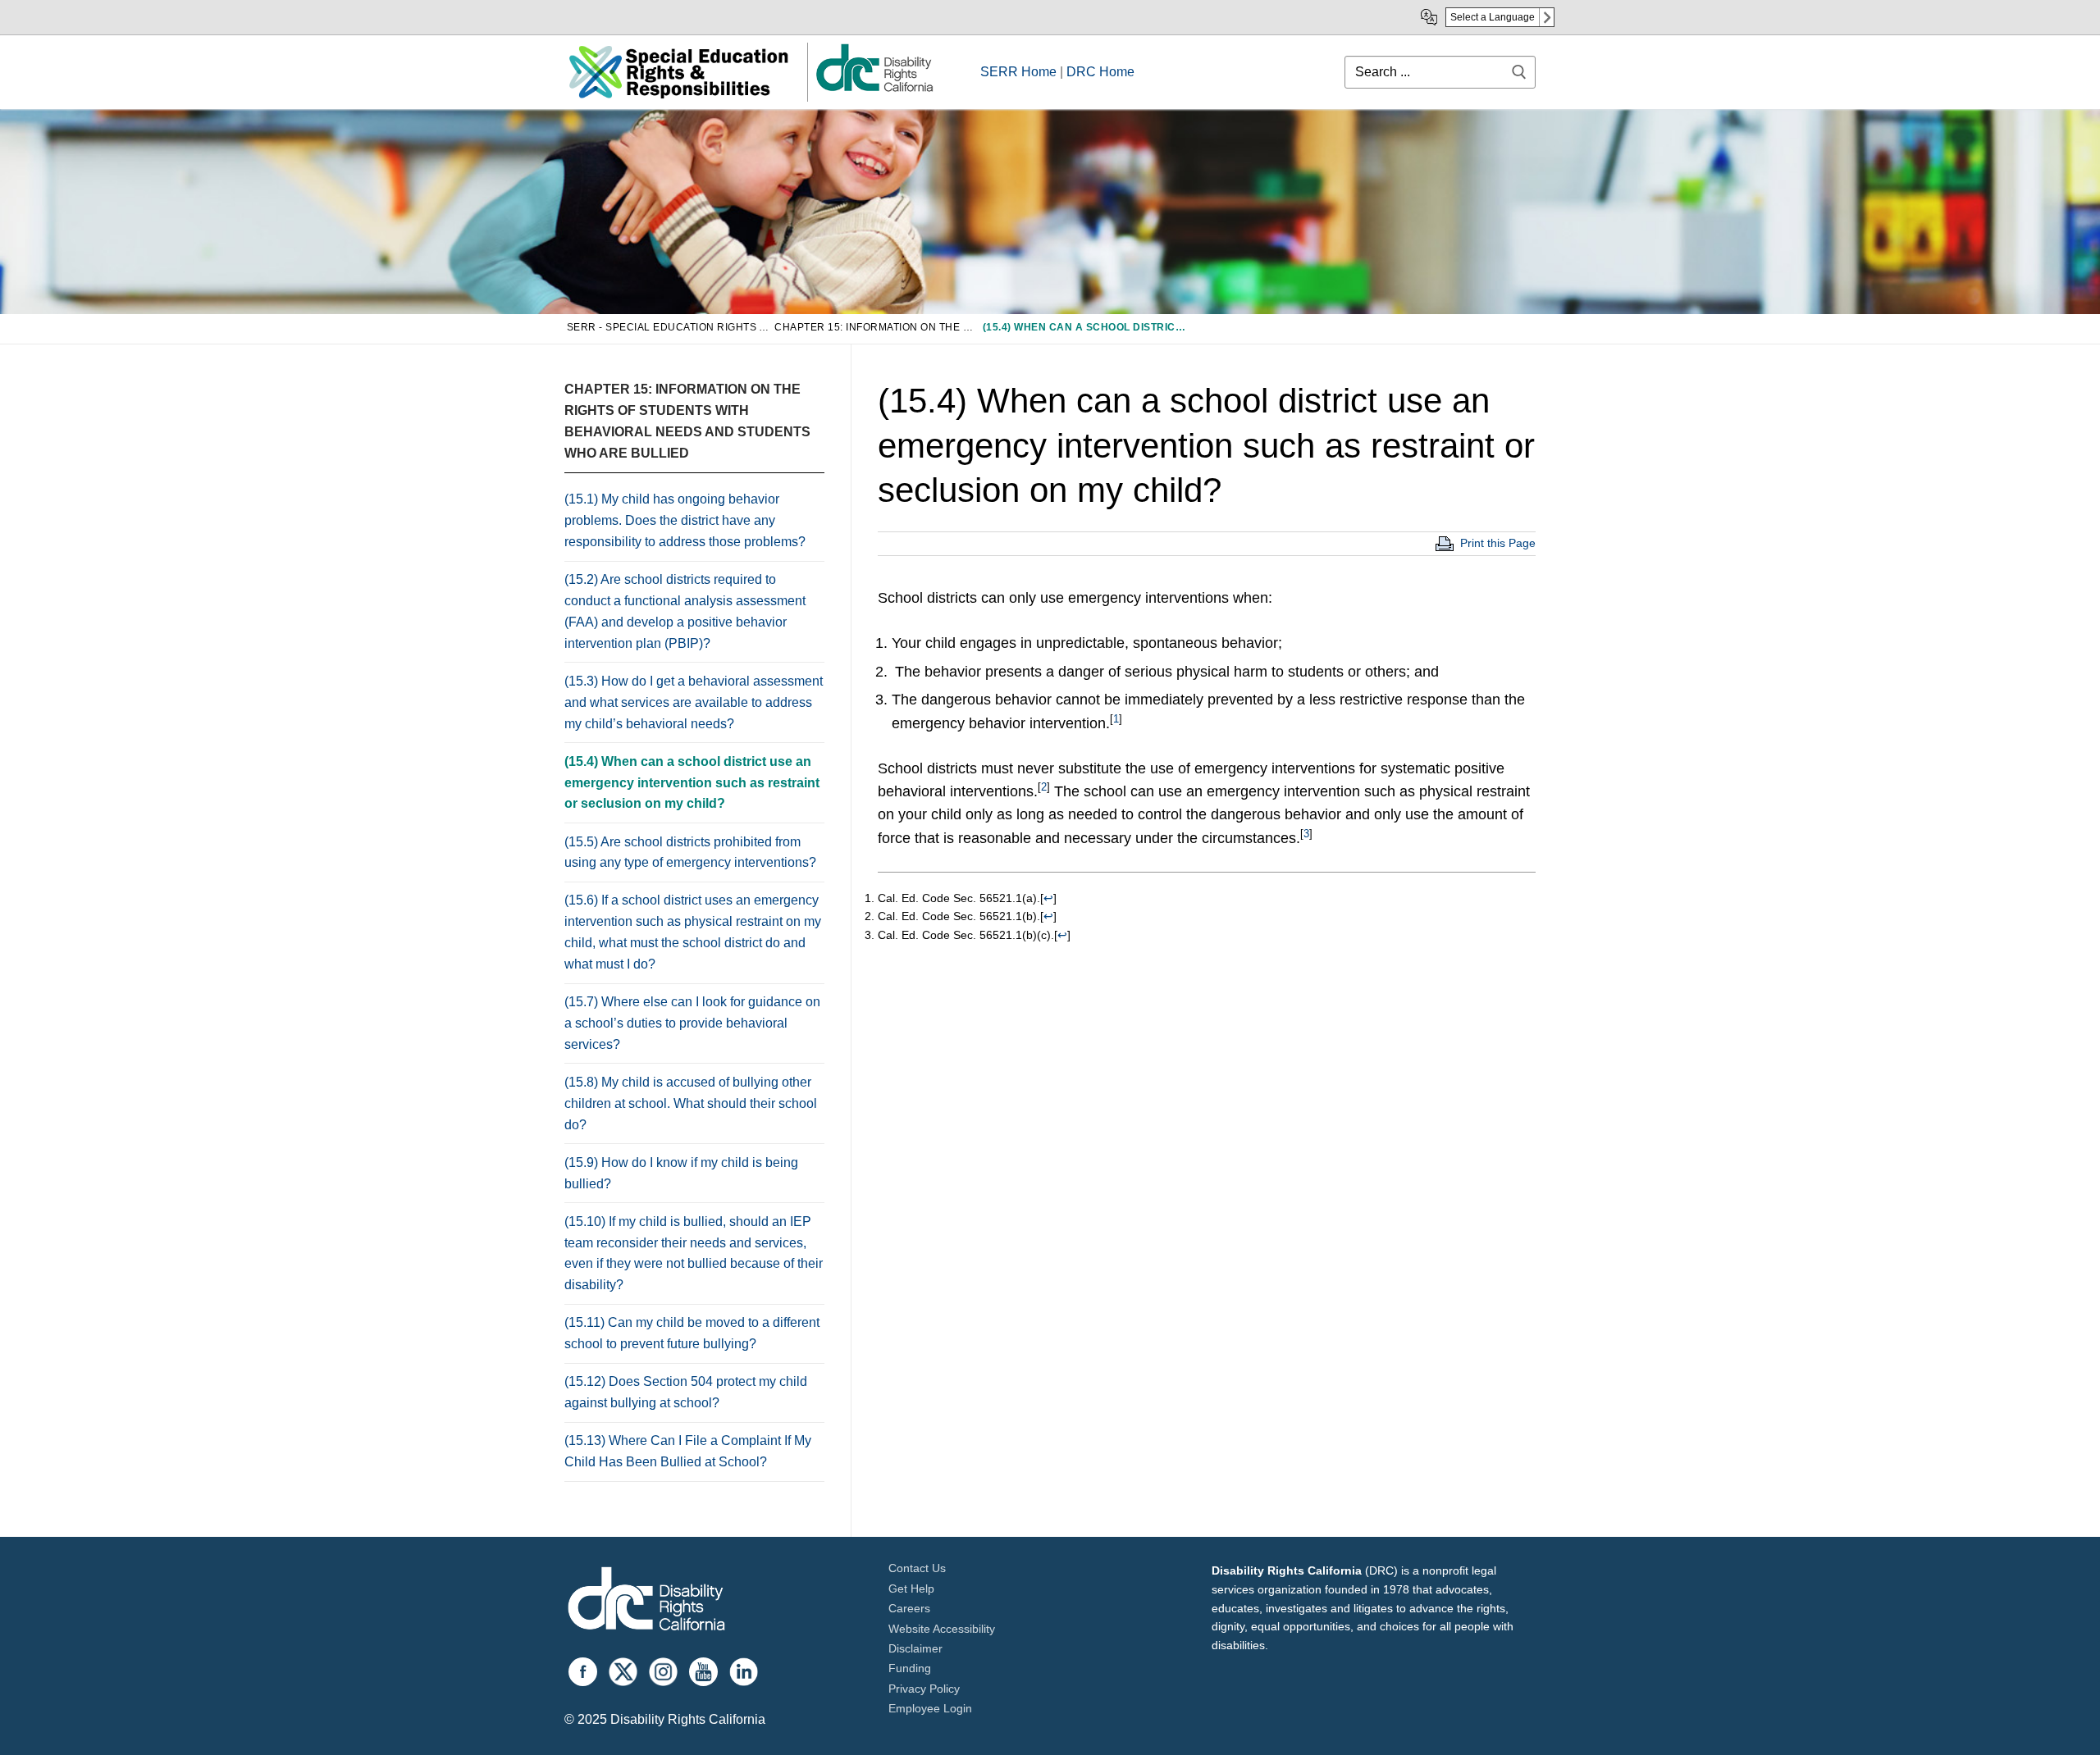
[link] (874, 91)
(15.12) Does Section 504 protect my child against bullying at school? (686, 1392)
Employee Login (930, 1708)
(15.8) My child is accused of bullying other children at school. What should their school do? (691, 1103)
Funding (910, 1668)
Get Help (911, 1589)
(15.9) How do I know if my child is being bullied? (681, 1173)
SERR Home (1018, 72)
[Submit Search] (1519, 72)
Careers (909, 1608)
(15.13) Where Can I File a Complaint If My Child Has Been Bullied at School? (688, 1451)
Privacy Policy (924, 1689)
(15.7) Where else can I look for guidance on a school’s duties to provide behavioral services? (692, 1023)
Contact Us (917, 1568)
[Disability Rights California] (646, 1601)
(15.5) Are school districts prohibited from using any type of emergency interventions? (690, 852)
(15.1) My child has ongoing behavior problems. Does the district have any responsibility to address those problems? (685, 520)
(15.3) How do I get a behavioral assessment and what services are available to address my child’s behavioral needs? (694, 702)
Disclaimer (915, 1648)
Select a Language (1493, 17)
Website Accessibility (942, 1629)
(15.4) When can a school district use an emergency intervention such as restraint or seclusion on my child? (692, 783)
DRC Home (1100, 72)
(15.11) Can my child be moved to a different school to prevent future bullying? (692, 1333)
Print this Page (1498, 543)
